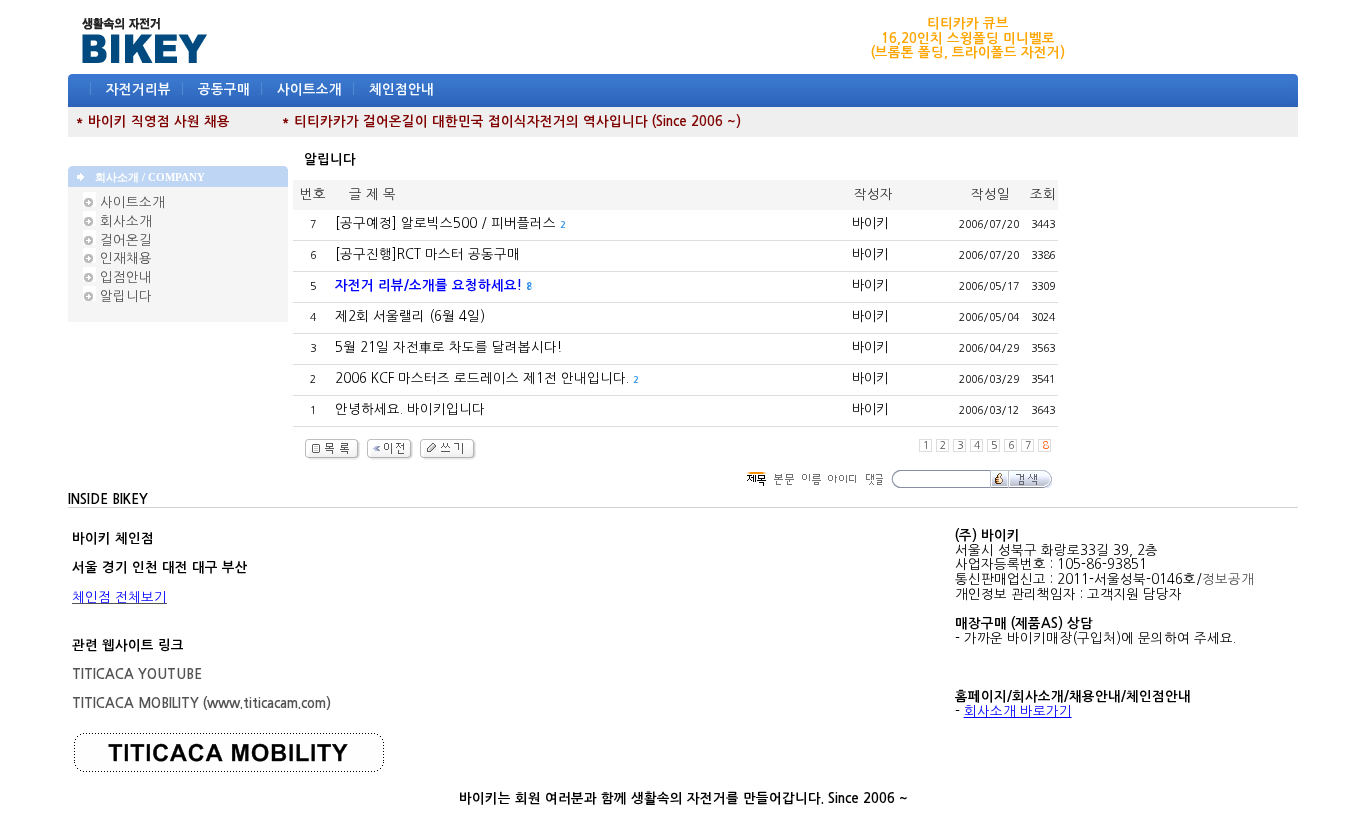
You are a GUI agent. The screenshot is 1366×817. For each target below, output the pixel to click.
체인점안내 (401, 89)
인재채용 (124, 258)
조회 (1043, 194)
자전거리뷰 (138, 89)
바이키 (870, 223)
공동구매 (224, 89)
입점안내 (124, 277)
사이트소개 (309, 89)
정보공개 (1228, 579)
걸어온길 (124, 240)
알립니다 (124, 296)
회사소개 (124, 221)
